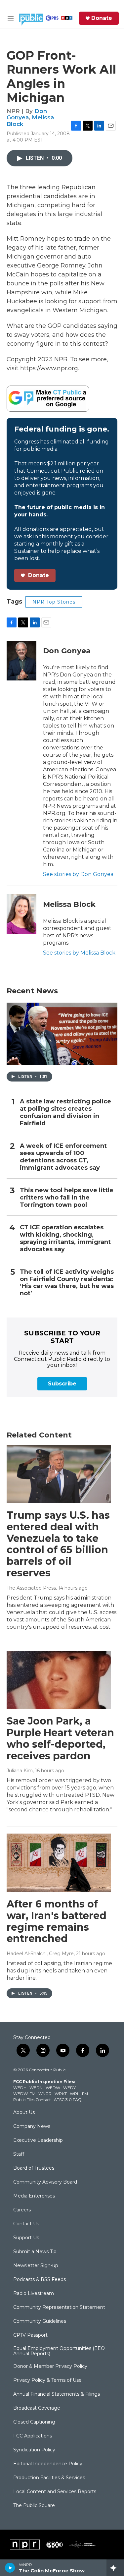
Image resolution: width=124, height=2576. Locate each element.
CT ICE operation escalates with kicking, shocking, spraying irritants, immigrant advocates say (65, 1238)
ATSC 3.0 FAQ (68, 2100)
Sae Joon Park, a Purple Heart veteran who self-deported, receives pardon (60, 1738)
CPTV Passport (30, 2335)
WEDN (36, 2088)
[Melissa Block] (21, 914)
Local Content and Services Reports (55, 2492)
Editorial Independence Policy (48, 2464)
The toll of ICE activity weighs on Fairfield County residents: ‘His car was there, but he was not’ (67, 1283)
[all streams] (115, 2568)
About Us (24, 2113)
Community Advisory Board (45, 2182)
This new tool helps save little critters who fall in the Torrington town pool (67, 1198)
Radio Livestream (34, 2294)
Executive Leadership (38, 2140)
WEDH (20, 2088)
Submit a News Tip (35, 2252)
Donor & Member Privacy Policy (50, 2367)
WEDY (69, 2088)
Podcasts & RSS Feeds (40, 2280)
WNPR (45, 2094)
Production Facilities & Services (49, 2478)
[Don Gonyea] (21, 661)
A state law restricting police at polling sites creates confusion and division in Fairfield (65, 1112)
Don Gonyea (27, 114)
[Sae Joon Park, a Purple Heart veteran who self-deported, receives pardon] (59, 1680)
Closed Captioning (34, 2422)
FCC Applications (33, 2436)
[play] (10, 2568)
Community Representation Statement (59, 2308)
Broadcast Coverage (37, 2408)
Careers (22, 2210)
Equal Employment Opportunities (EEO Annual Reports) (59, 2351)
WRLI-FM (79, 2094)
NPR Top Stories (54, 602)
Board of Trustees (34, 2168)
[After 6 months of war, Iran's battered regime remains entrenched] (59, 1863)
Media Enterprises (34, 2196)
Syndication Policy (34, 2450)
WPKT (61, 2094)
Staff (19, 2154)
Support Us (26, 2238)
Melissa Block (69, 904)
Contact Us (26, 2224)
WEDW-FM (24, 2094)
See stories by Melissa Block (79, 953)
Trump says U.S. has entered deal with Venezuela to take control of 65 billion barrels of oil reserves (58, 1544)
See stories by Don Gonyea (78, 874)
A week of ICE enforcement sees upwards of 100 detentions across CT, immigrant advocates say (63, 1157)
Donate (102, 18)
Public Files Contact (32, 2100)
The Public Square (34, 2506)
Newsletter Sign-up (36, 2266)
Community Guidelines (40, 2321)
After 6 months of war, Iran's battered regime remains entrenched (57, 1921)
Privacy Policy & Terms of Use (47, 2380)
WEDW (53, 2088)
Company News (32, 2127)
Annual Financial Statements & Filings (57, 2394)
